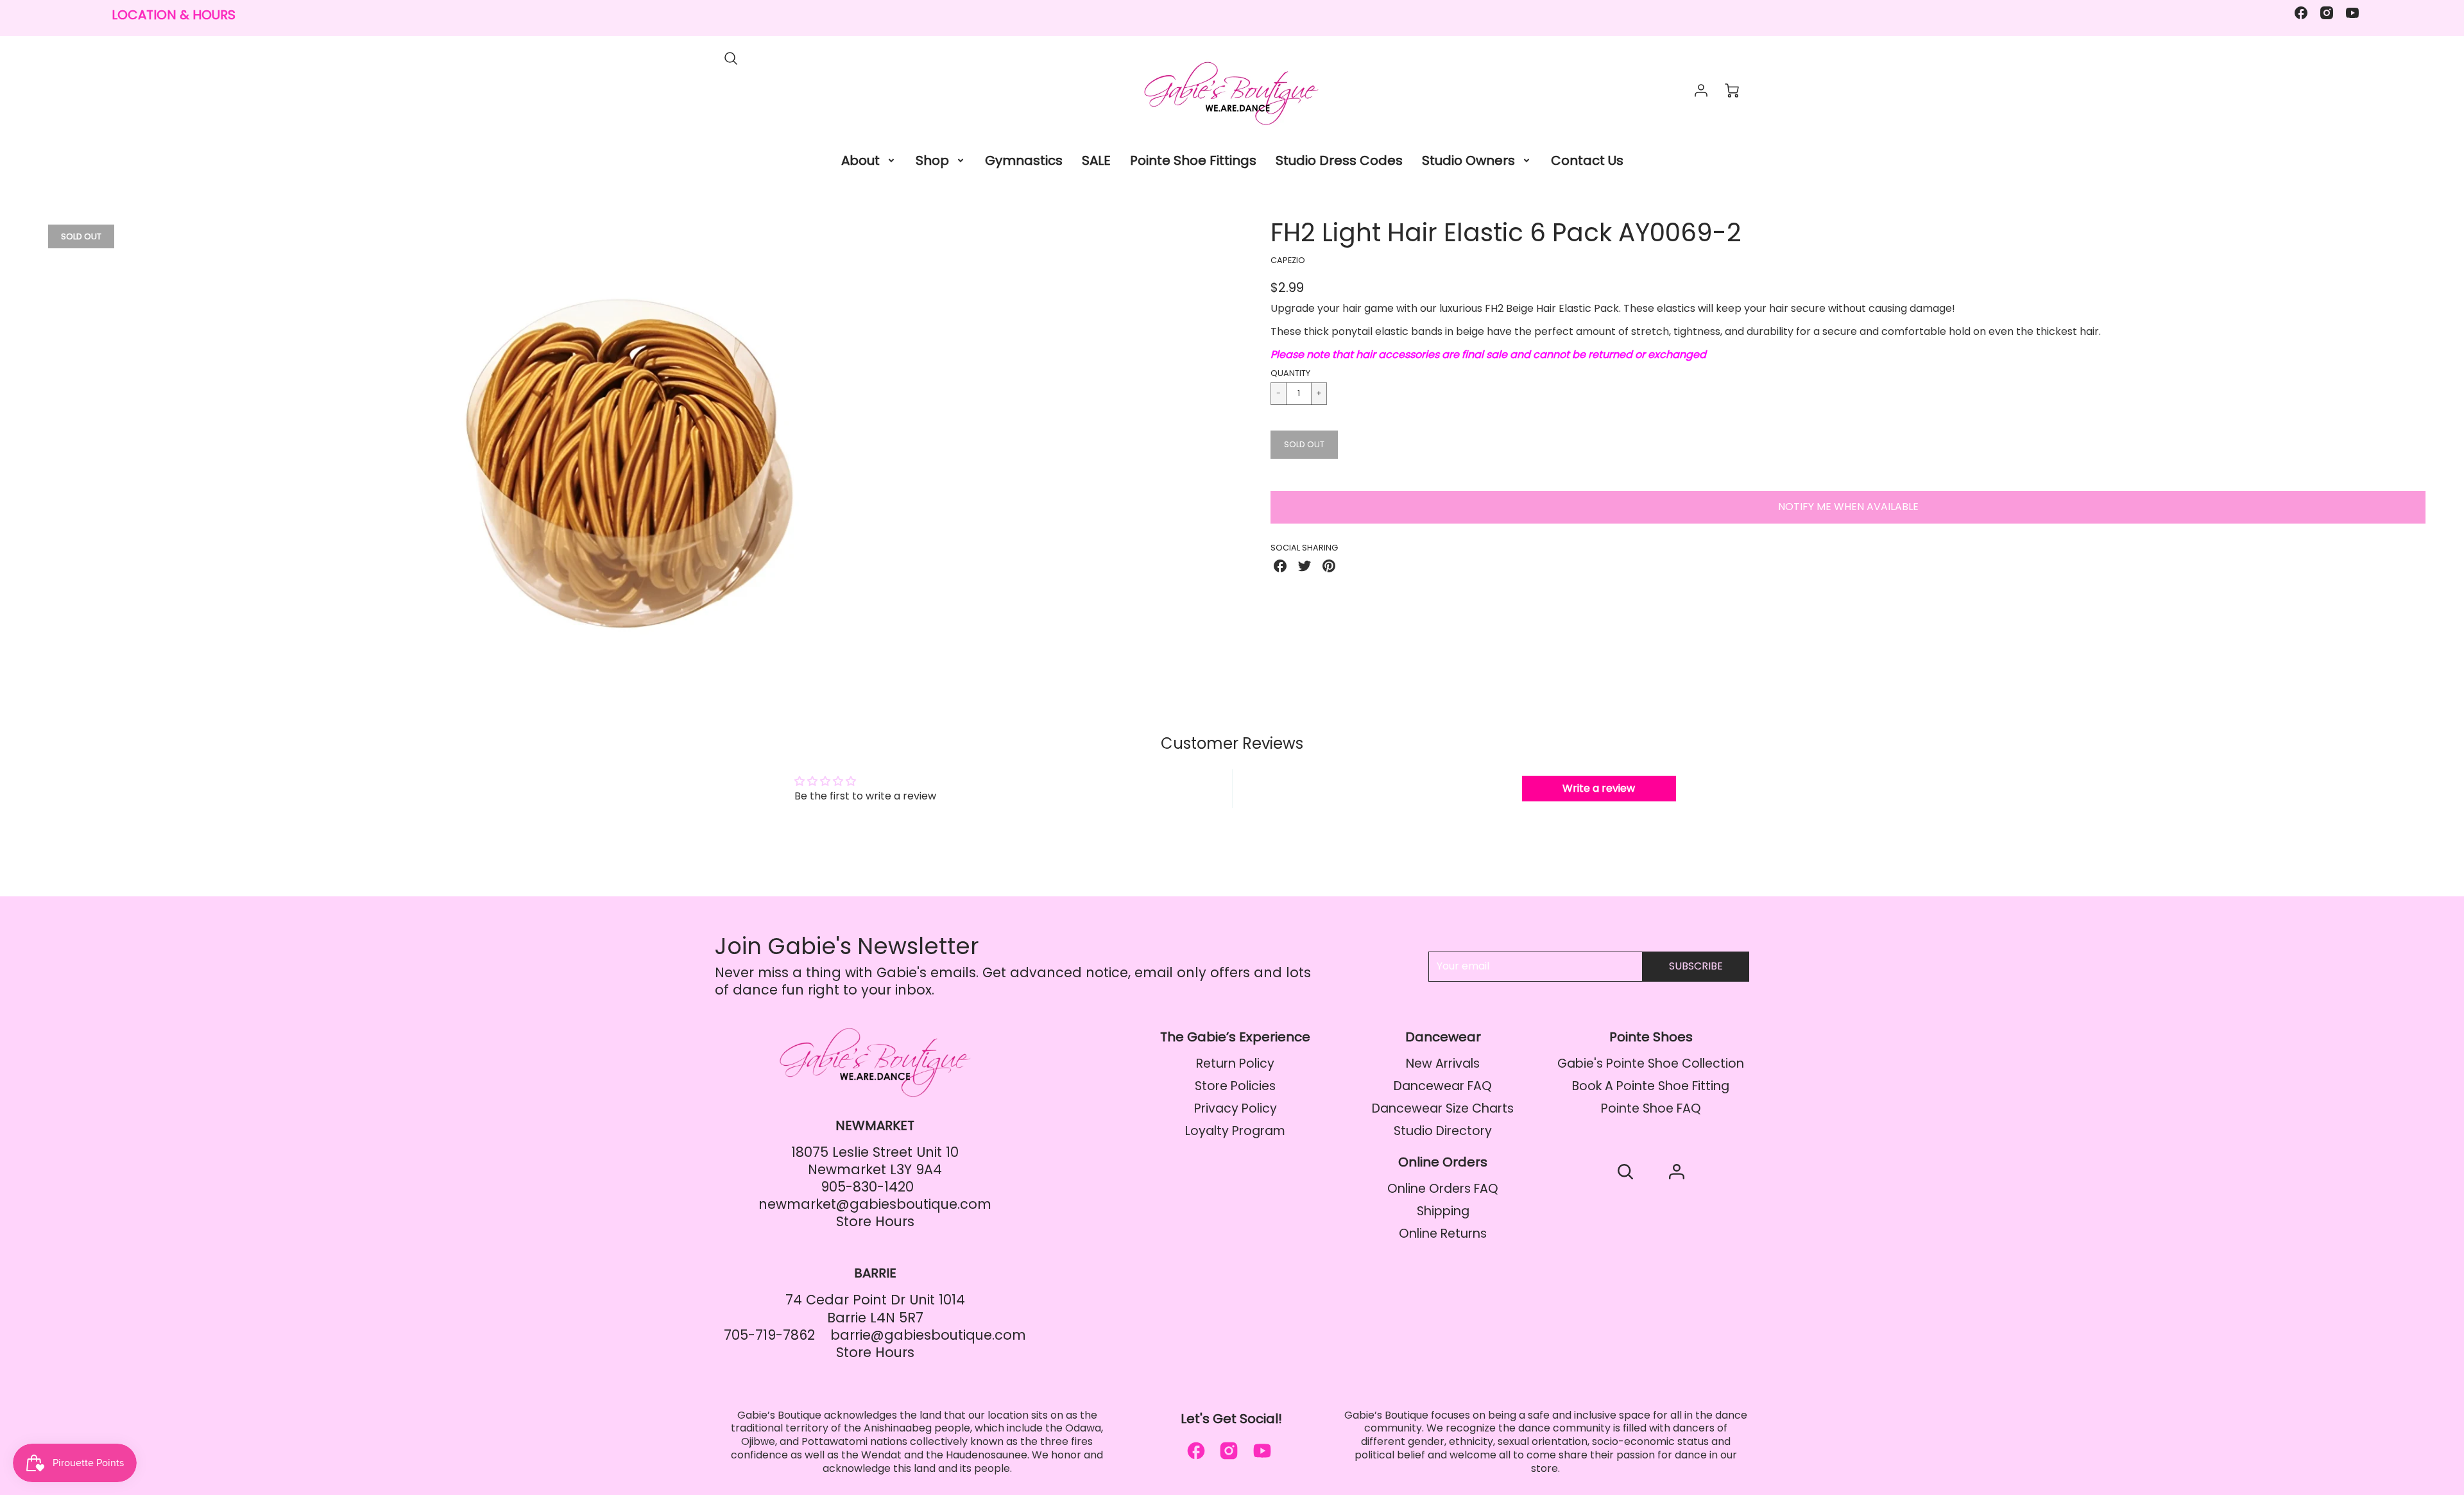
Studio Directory (1443, 1131)
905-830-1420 (867, 1187)
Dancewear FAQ (1443, 1086)
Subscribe (1696, 966)
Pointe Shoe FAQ (1651, 1108)
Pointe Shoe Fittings (1193, 160)
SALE (1096, 160)
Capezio (1288, 260)
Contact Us (1587, 160)
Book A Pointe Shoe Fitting (1651, 1086)
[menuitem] (869, 160)
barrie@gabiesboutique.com (928, 1335)
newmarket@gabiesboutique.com (875, 1204)
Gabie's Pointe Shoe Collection (1651, 1064)
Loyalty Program (1235, 1131)
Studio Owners (1468, 160)
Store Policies (1235, 1086)
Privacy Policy (1236, 1108)
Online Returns (1443, 1234)
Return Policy (1235, 1064)
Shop (932, 160)
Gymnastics (1024, 160)
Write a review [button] (1599, 788)
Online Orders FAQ (1443, 1189)
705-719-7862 (769, 1335)
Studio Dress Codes (1339, 160)
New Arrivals (1443, 1064)
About (860, 160)
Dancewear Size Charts (1443, 1108)
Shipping (1443, 1211)
